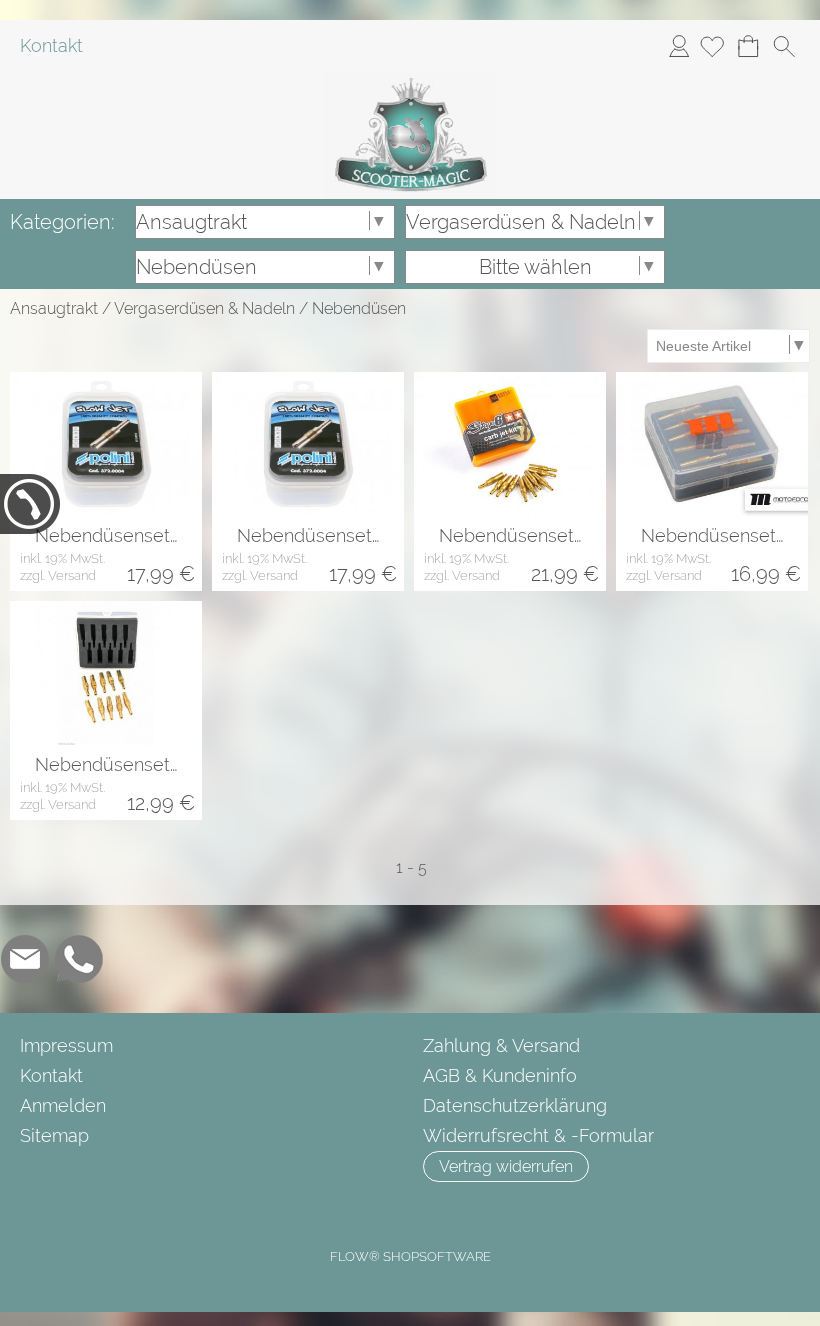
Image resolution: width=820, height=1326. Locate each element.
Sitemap (54, 1135)
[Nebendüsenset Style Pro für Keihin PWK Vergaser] (106, 673)
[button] (784, 46)
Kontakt (51, 45)
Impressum (66, 1045)
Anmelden (679, 45)
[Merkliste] (712, 46)
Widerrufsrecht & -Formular (538, 1135)
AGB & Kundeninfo (500, 1075)
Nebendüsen (359, 308)
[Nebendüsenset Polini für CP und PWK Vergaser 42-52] (106, 444)
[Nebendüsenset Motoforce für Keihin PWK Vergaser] (712, 444)
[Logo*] (410, 79)
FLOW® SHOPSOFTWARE (410, 1256)
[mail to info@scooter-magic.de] (25, 959)
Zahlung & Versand (501, 1045)
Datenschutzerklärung (515, 1105)
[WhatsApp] (79, 959)
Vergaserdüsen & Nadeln (204, 308)
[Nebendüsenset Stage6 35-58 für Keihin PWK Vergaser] (510, 444)
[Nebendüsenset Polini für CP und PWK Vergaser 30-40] (308, 444)
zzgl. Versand (58, 575)
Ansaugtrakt (54, 308)
